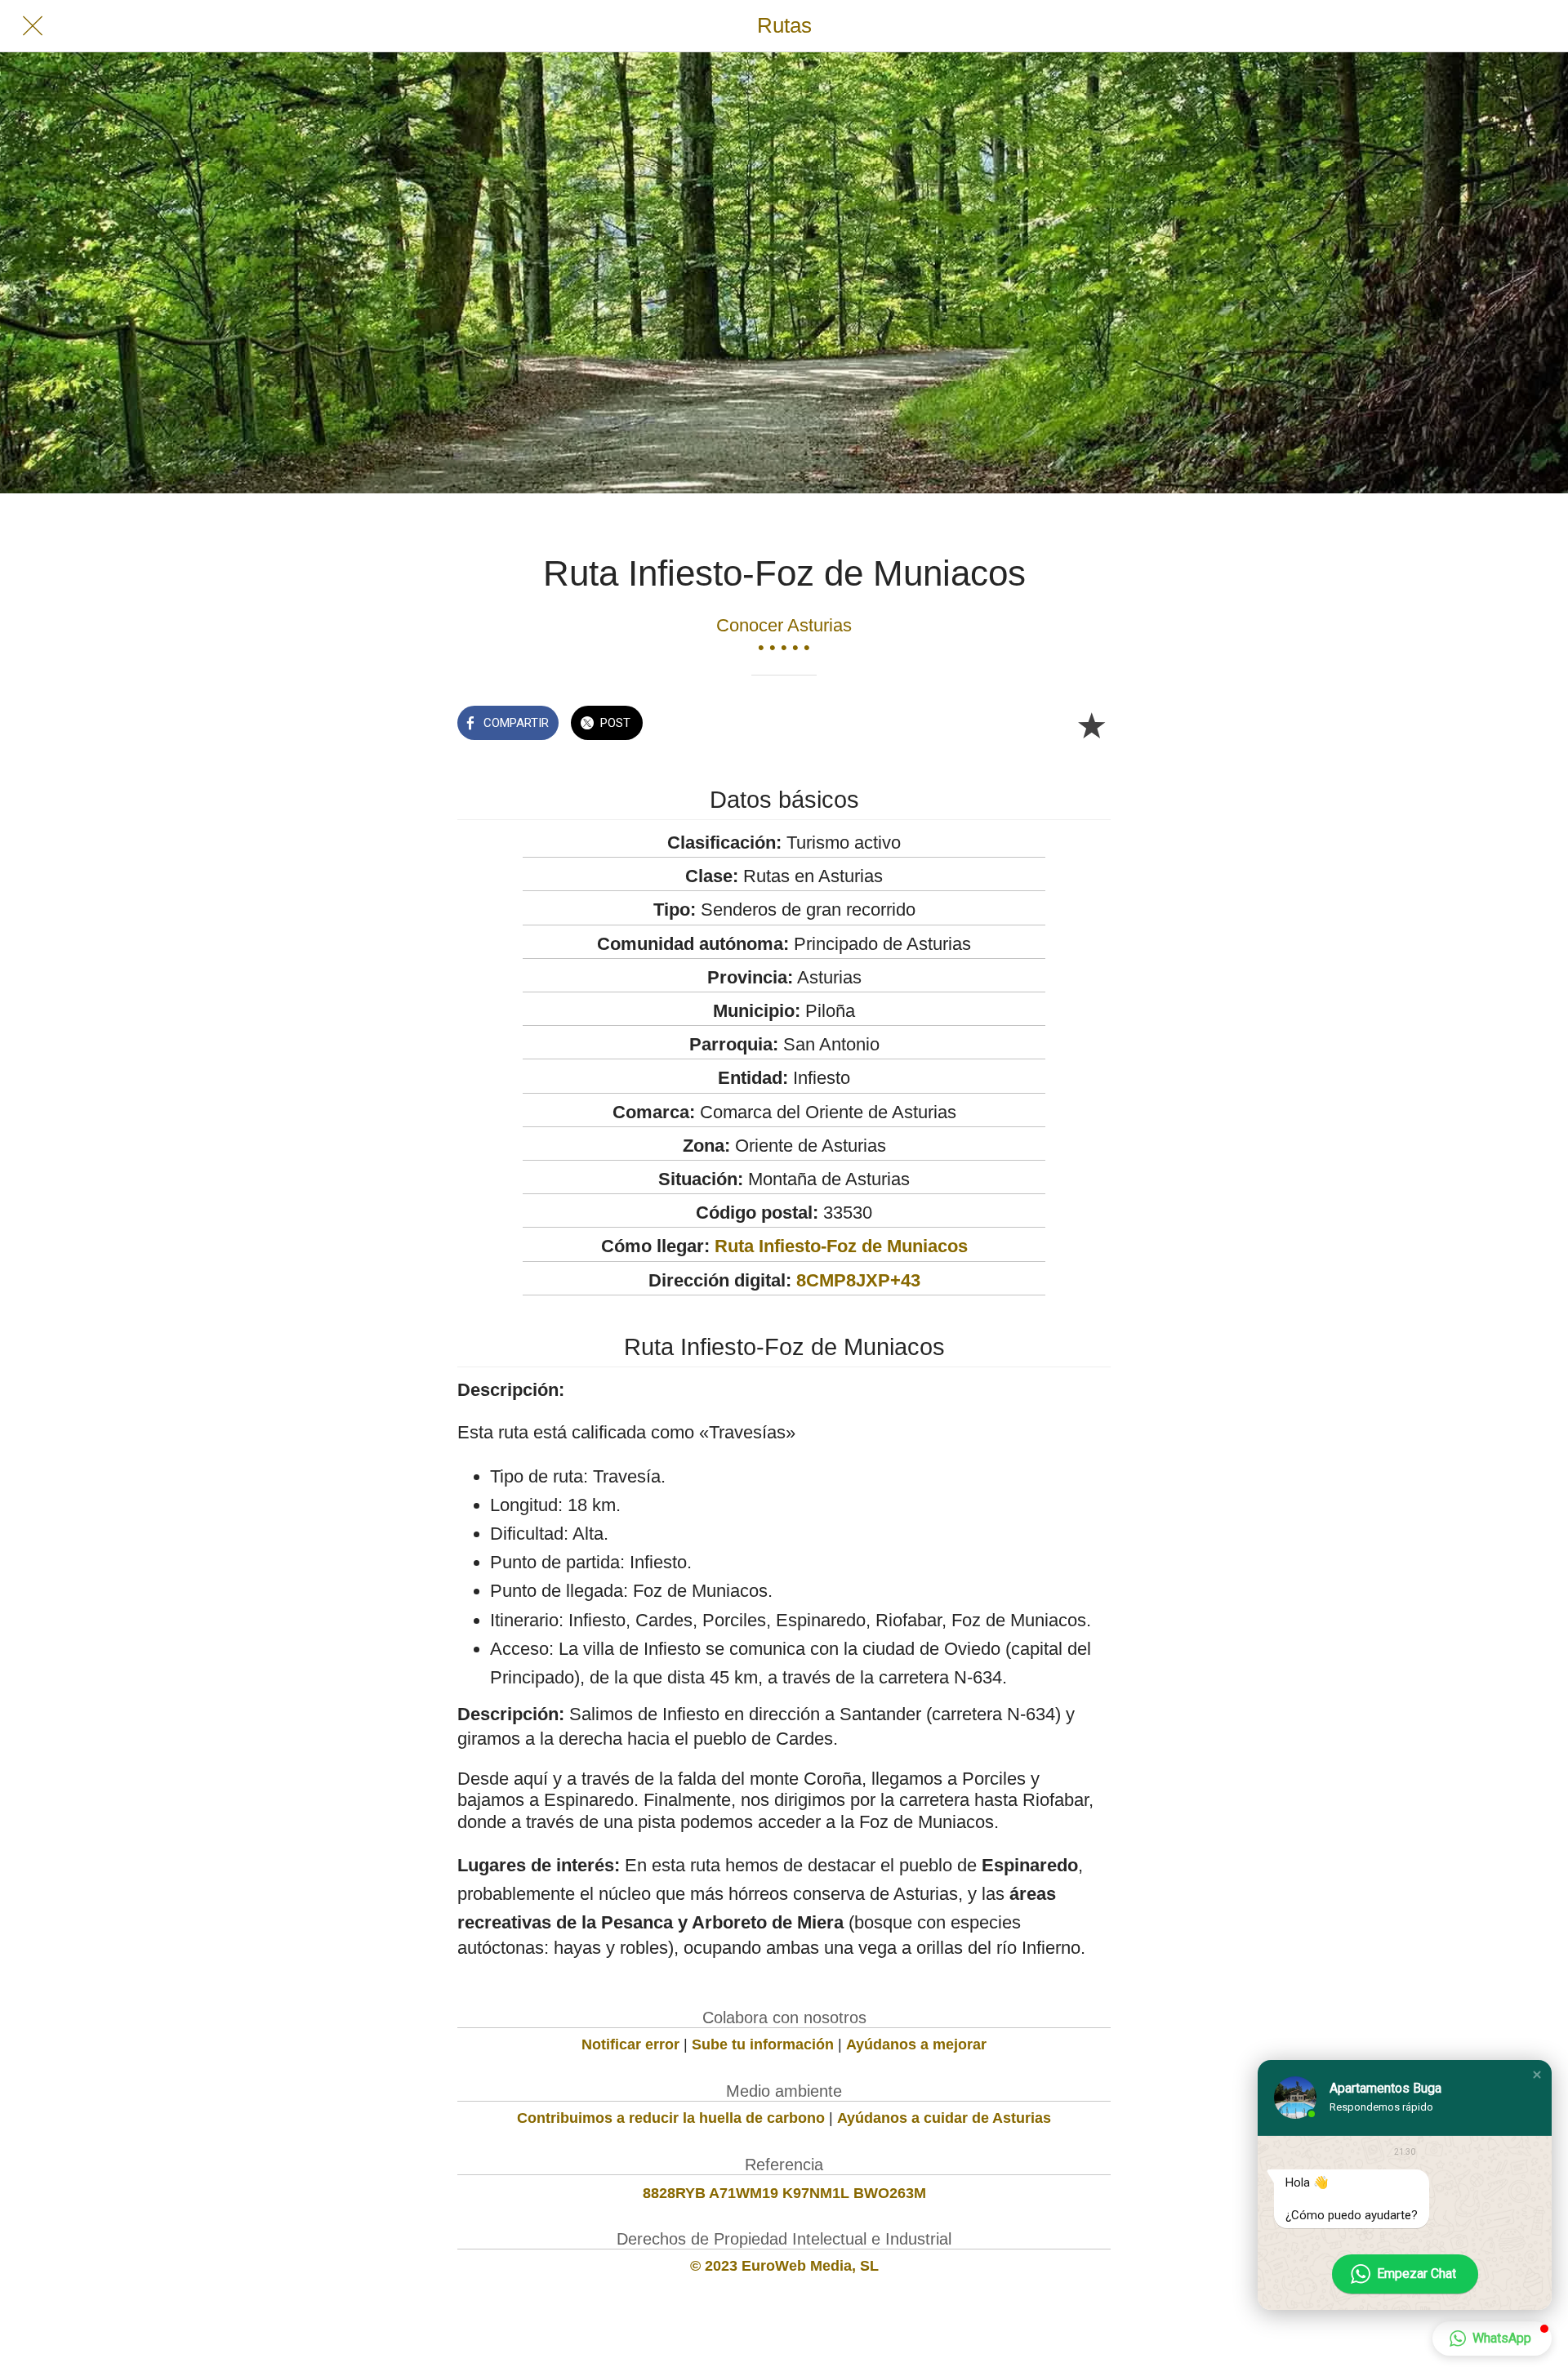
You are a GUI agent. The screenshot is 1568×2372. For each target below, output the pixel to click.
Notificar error (630, 2044)
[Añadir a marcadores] (1091, 725)
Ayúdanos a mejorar (916, 2044)
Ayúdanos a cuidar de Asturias (944, 2118)
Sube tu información (763, 2044)
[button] (1537, 2075)
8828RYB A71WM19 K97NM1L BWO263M (784, 2193)
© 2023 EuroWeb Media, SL (784, 2266)
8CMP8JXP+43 (858, 1280)
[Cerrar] (33, 26)
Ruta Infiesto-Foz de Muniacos (841, 1246)
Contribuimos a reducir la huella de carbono (671, 2118)
